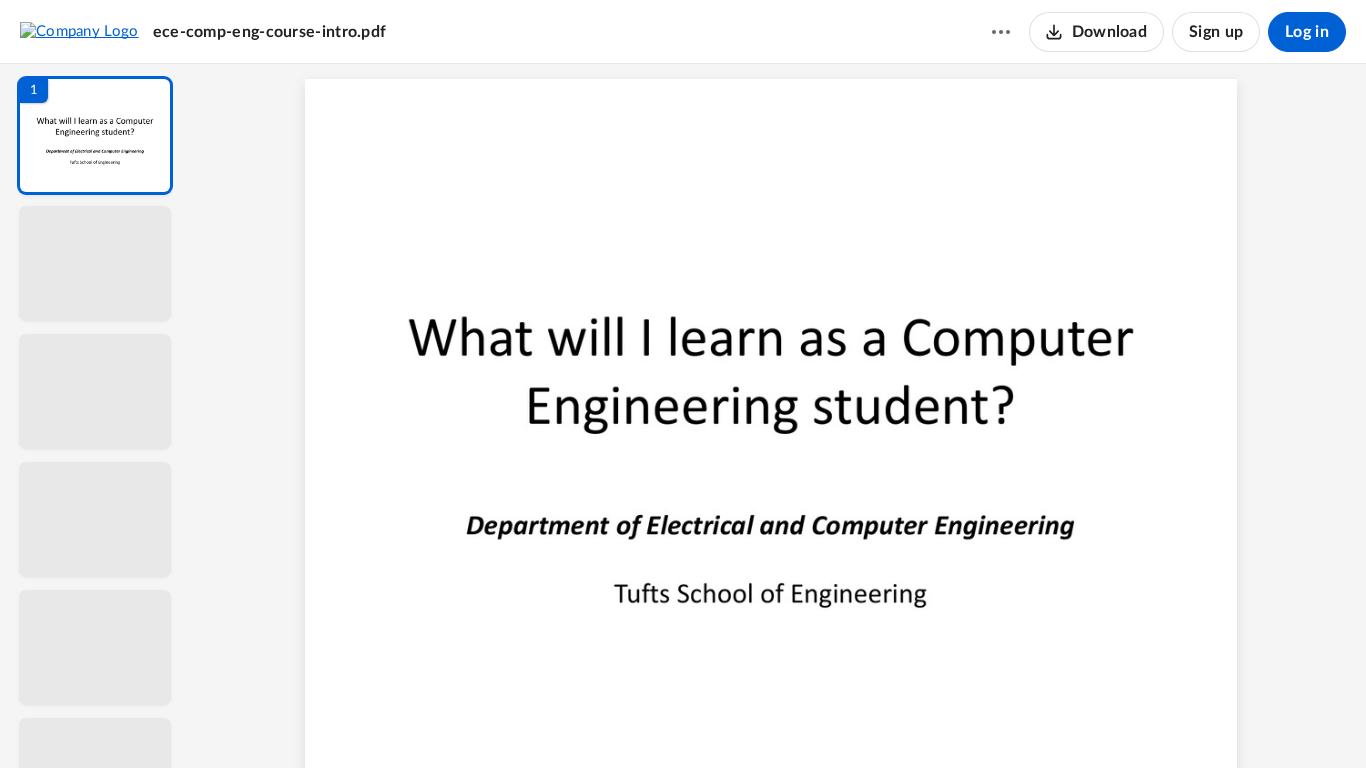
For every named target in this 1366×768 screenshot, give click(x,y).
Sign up (1216, 32)
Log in (1307, 32)
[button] (95, 135)
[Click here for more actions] (1001, 32)
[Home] (79, 31)
